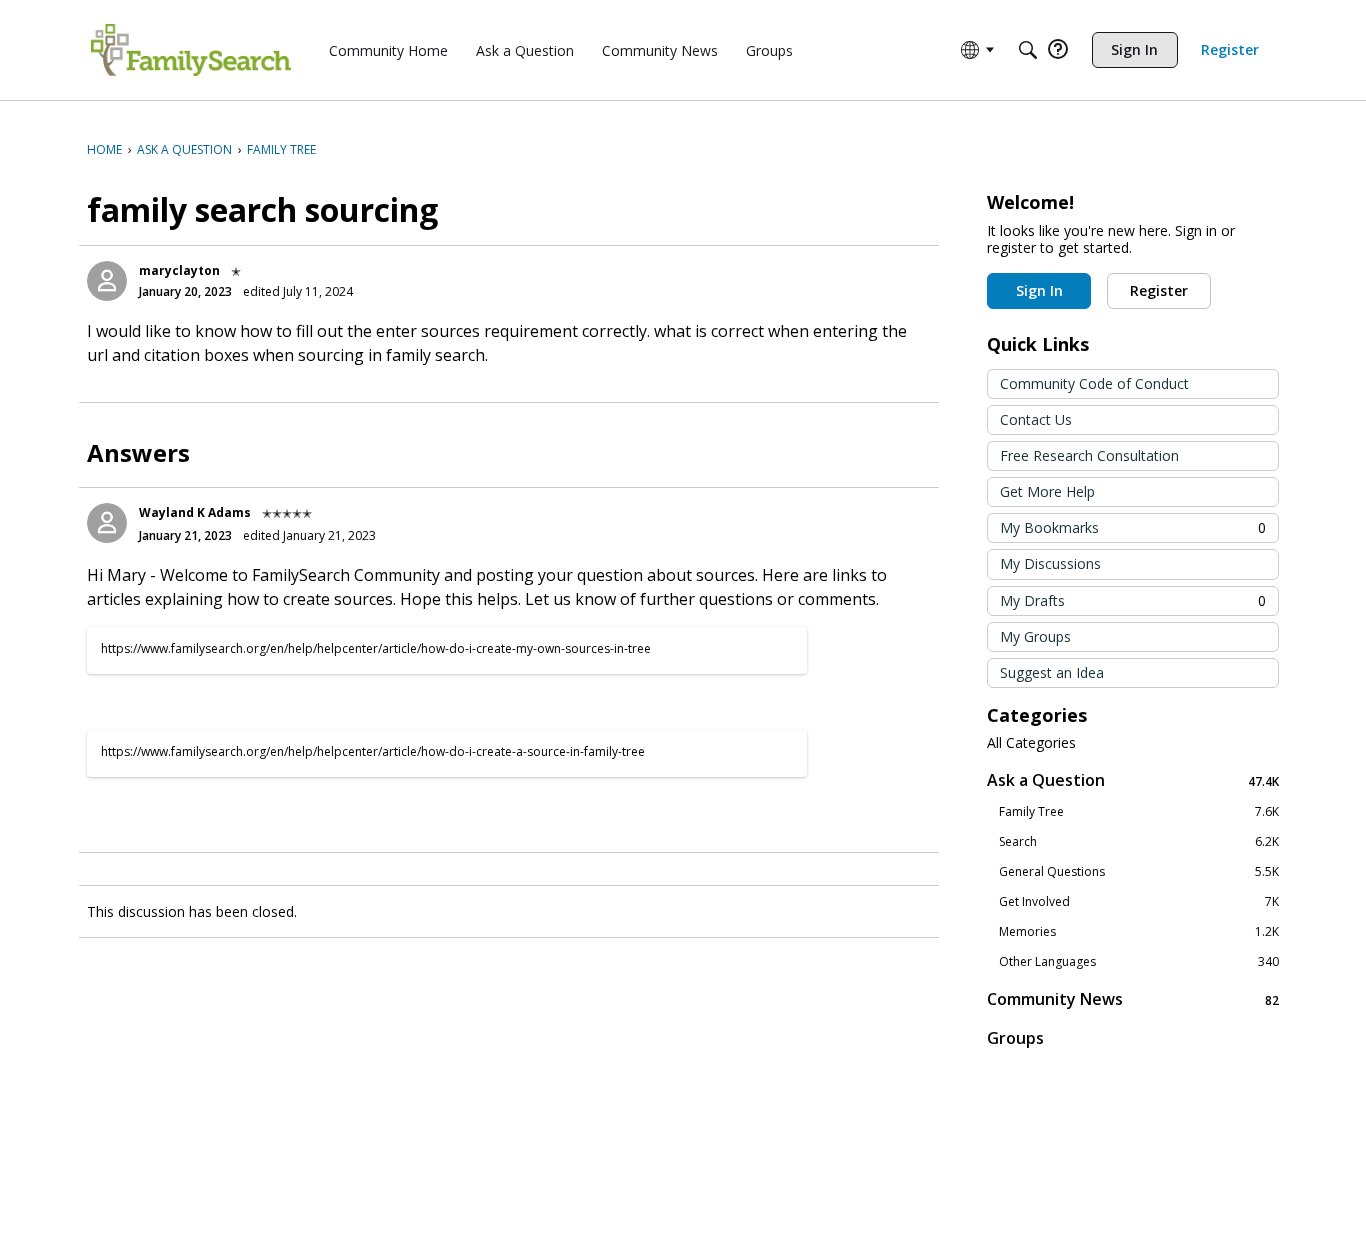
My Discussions (1050, 563)
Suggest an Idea (1052, 672)
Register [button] (1159, 290)
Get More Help (1047, 491)
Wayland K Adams (195, 512)
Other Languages (1139, 962)
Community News (1133, 999)
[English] (191, 50)
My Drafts (1133, 600)
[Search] (1028, 50)
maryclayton (179, 270)
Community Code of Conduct (1094, 383)
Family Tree (1139, 812)
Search (1139, 842)
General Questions (1139, 872)
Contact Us (1036, 419)
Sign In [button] (1039, 290)
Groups (1015, 1038)
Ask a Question (1133, 780)
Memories (1139, 932)
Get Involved (1139, 902)
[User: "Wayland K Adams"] (107, 523)
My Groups (1035, 636)
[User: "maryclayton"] (107, 281)
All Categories (1031, 743)
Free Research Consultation (1089, 455)
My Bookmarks (1133, 527)
